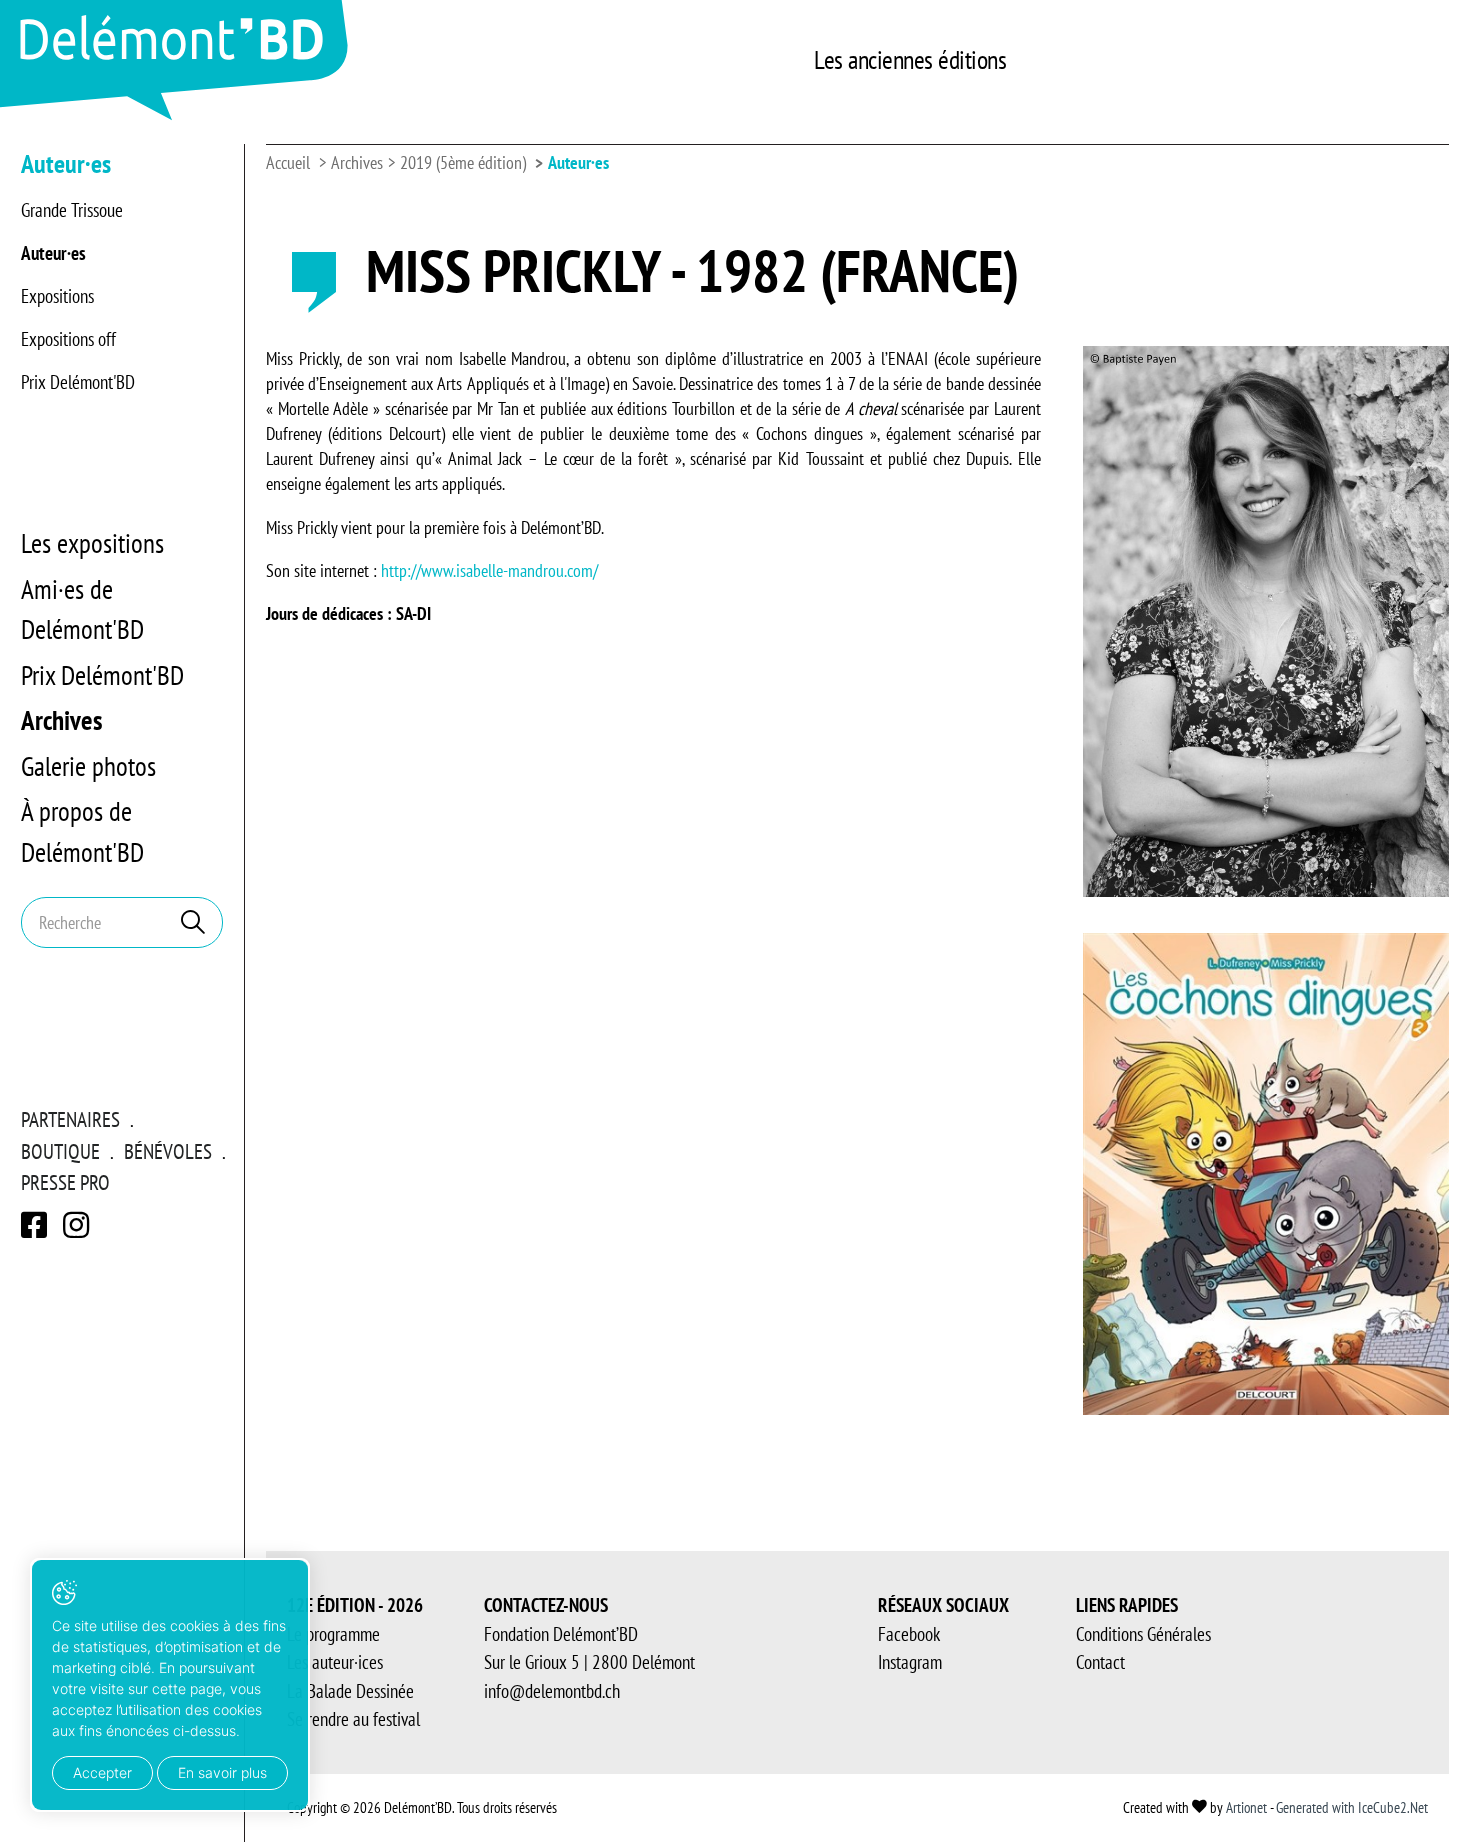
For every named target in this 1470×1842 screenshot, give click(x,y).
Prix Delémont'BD (78, 382)
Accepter (102, 1772)
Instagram (910, 1662)
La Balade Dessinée (350, 1691)
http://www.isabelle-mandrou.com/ (489, 570)
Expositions (57, 296)
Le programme (333, 1634)
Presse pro (65, 1182)
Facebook (909, 1634)
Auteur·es (53, 253)
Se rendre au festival (353, 1719)
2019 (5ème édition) (463, 162)
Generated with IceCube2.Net (1352, 1807)
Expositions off (68, 339)
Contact (1100, 1662)
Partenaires (70, 1119)
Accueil (288, 162)
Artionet (1246, 1807)
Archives (61, 720)
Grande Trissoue (72, 210)
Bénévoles (168, 1151)
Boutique (60, 1151)
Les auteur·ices (335, 1662)
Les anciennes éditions (910, 59)
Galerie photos (88, 766)
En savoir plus (222, 1772)
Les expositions (92, 543)
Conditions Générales (1143, 1634)
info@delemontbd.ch (552, 1691)
